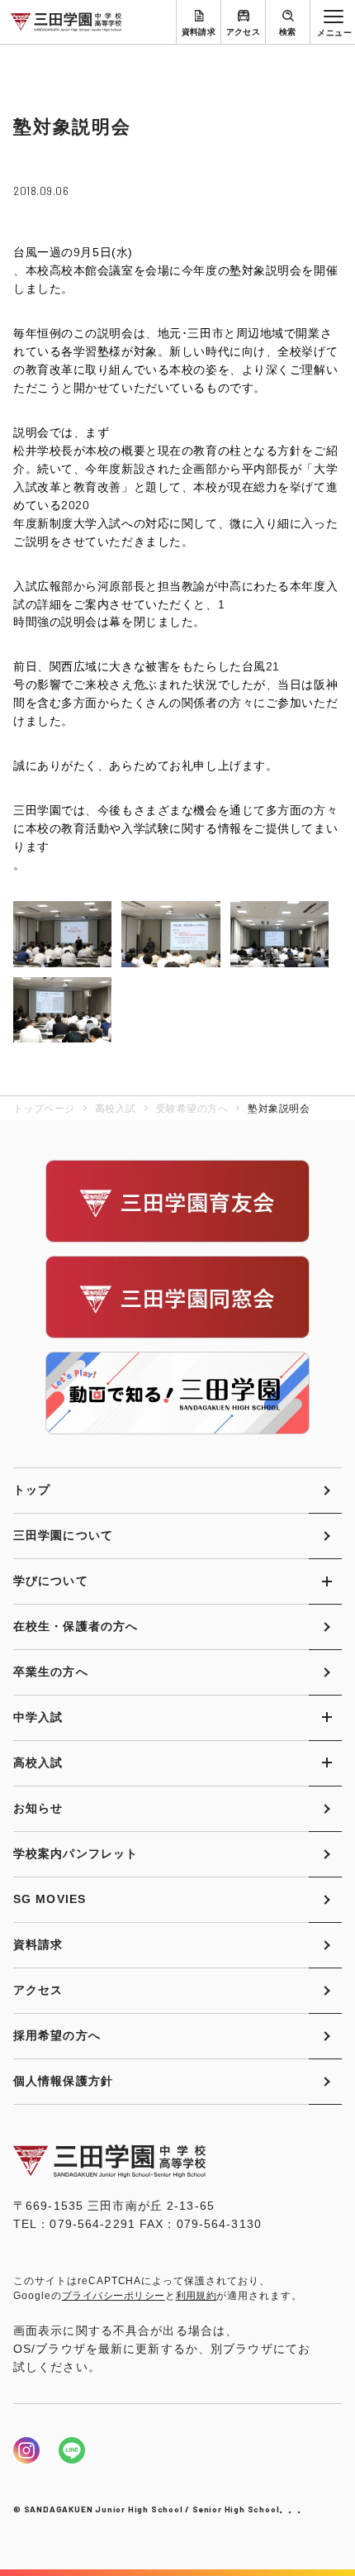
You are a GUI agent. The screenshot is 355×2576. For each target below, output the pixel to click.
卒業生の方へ (51, 1672)
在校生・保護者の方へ (76, 1626)
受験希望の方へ (192, 1109)
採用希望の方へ (57, 2035)
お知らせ (38, 1808)
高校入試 (116, 1109)
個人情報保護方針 (63, 2081)
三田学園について (63, 1535)
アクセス (244, 32)
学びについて (51, 1581)
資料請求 (199, 32)
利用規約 (196, 2296)
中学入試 (38, 1717)
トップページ (44, 1109)
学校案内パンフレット (76, 1853)
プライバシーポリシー (114, 2296)
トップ (32, 1490)
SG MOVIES (50, 1899)
